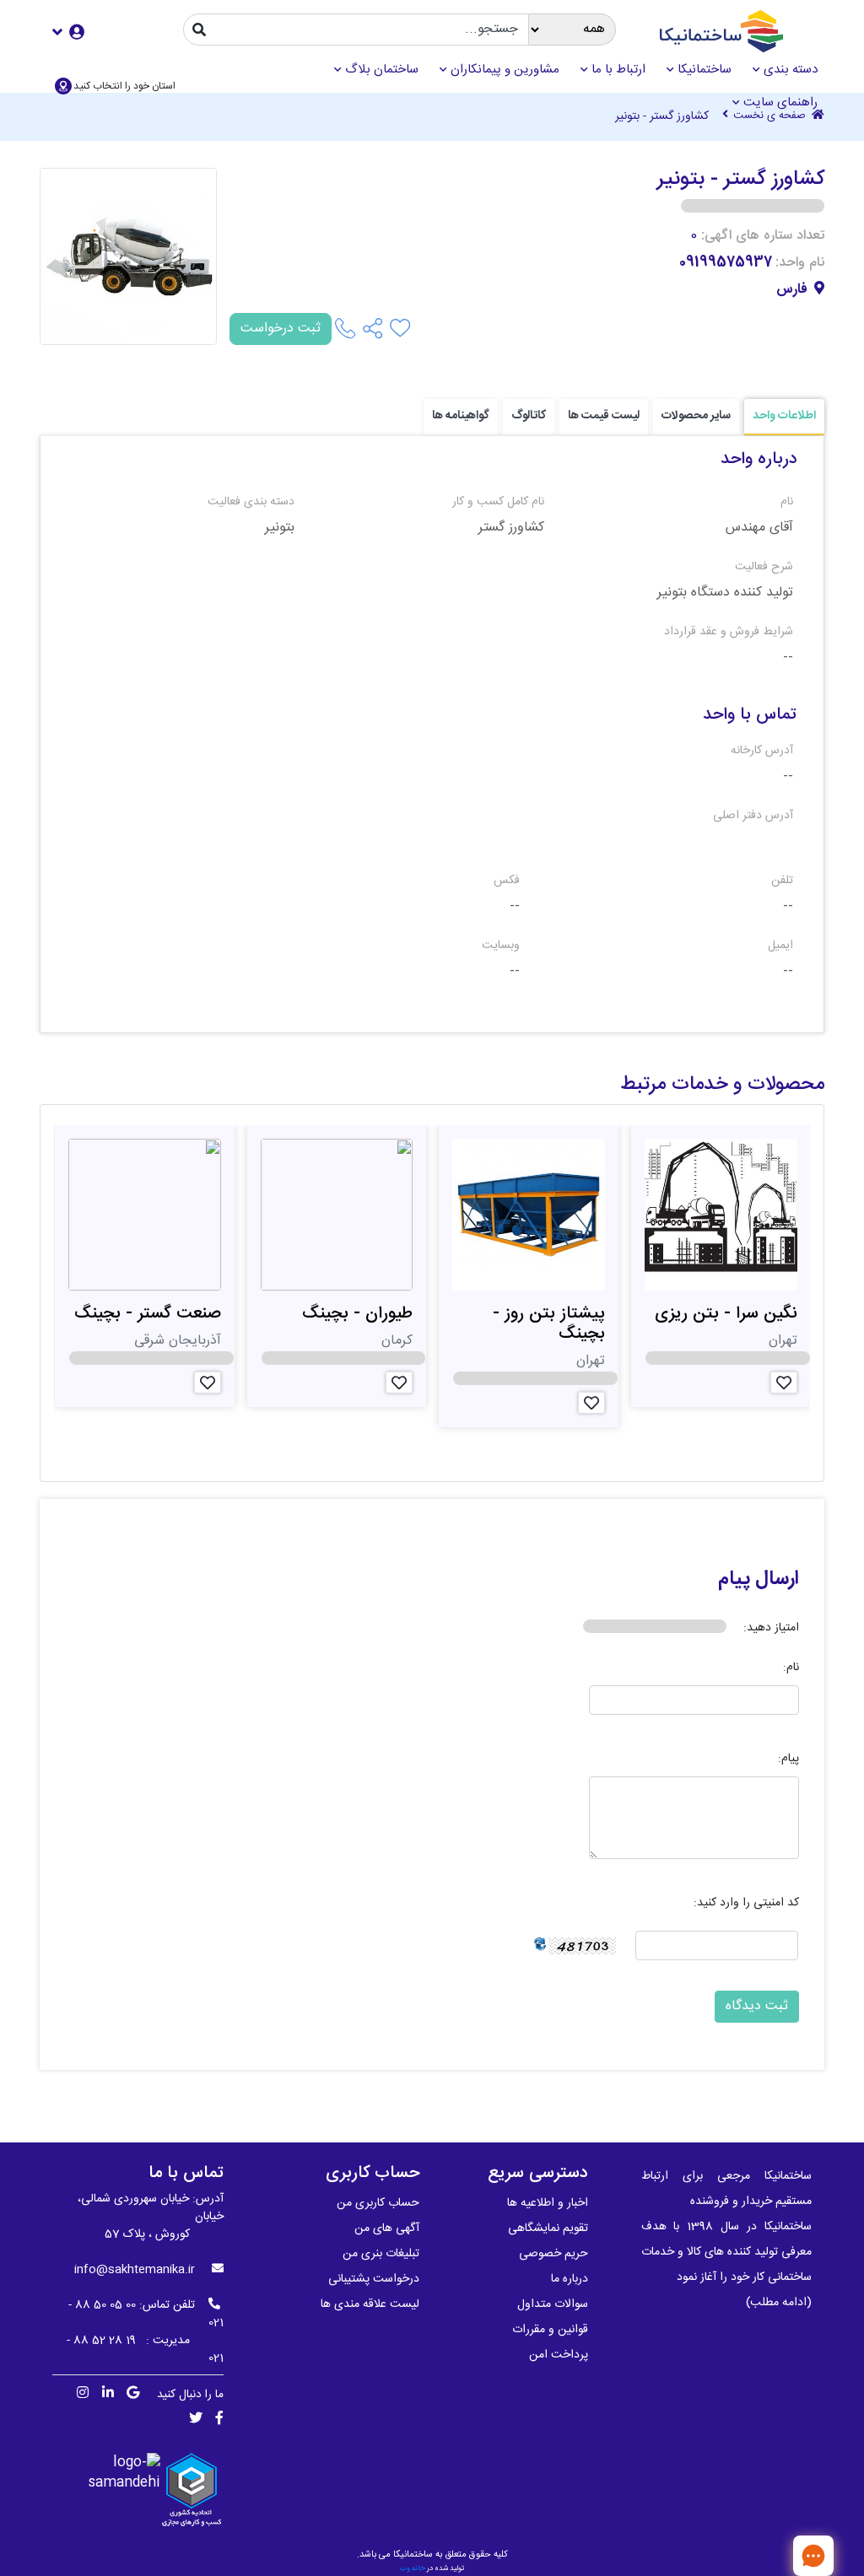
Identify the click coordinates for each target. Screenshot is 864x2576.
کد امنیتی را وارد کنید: (746, 1903)
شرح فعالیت (764, 567)
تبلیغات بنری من (381, 2254)
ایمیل (780, 946)
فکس (507, 881)
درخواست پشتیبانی (374, 2279)
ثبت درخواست (281, 329)
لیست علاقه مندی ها (370, 2304)
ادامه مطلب (779, 2303)
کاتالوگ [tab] (529, 416)
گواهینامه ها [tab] (461, 416)
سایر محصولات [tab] (696, 416)
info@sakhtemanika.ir (135, 2270)
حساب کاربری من (378, 2203)
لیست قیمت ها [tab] (604, 416)
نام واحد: (800, 263)
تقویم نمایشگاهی (548, 2228)
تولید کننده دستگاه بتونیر (725, 593)
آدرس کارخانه (762, 751)
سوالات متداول (553, 2304)
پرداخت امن (559, 2355)
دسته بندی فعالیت (251, 502)
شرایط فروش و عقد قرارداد (729, 632)
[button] (68, 32)
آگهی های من (387, 2228)
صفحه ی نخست (771, 116)
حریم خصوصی (553, 2254)
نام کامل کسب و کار (498, 502)
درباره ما (570, 2279)
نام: (791, 1668)
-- (788, 658)
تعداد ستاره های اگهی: (763, 236)
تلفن (782, 881)
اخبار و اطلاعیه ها (548, 2203)
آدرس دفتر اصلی (753, 816)
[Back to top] (759, 2555)
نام (787, 502)
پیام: (788, 1759)
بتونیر (280, 528)
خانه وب (413, 2568)
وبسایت (501, 946)
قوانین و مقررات (550, 2330)
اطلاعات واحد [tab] (784, 416)
